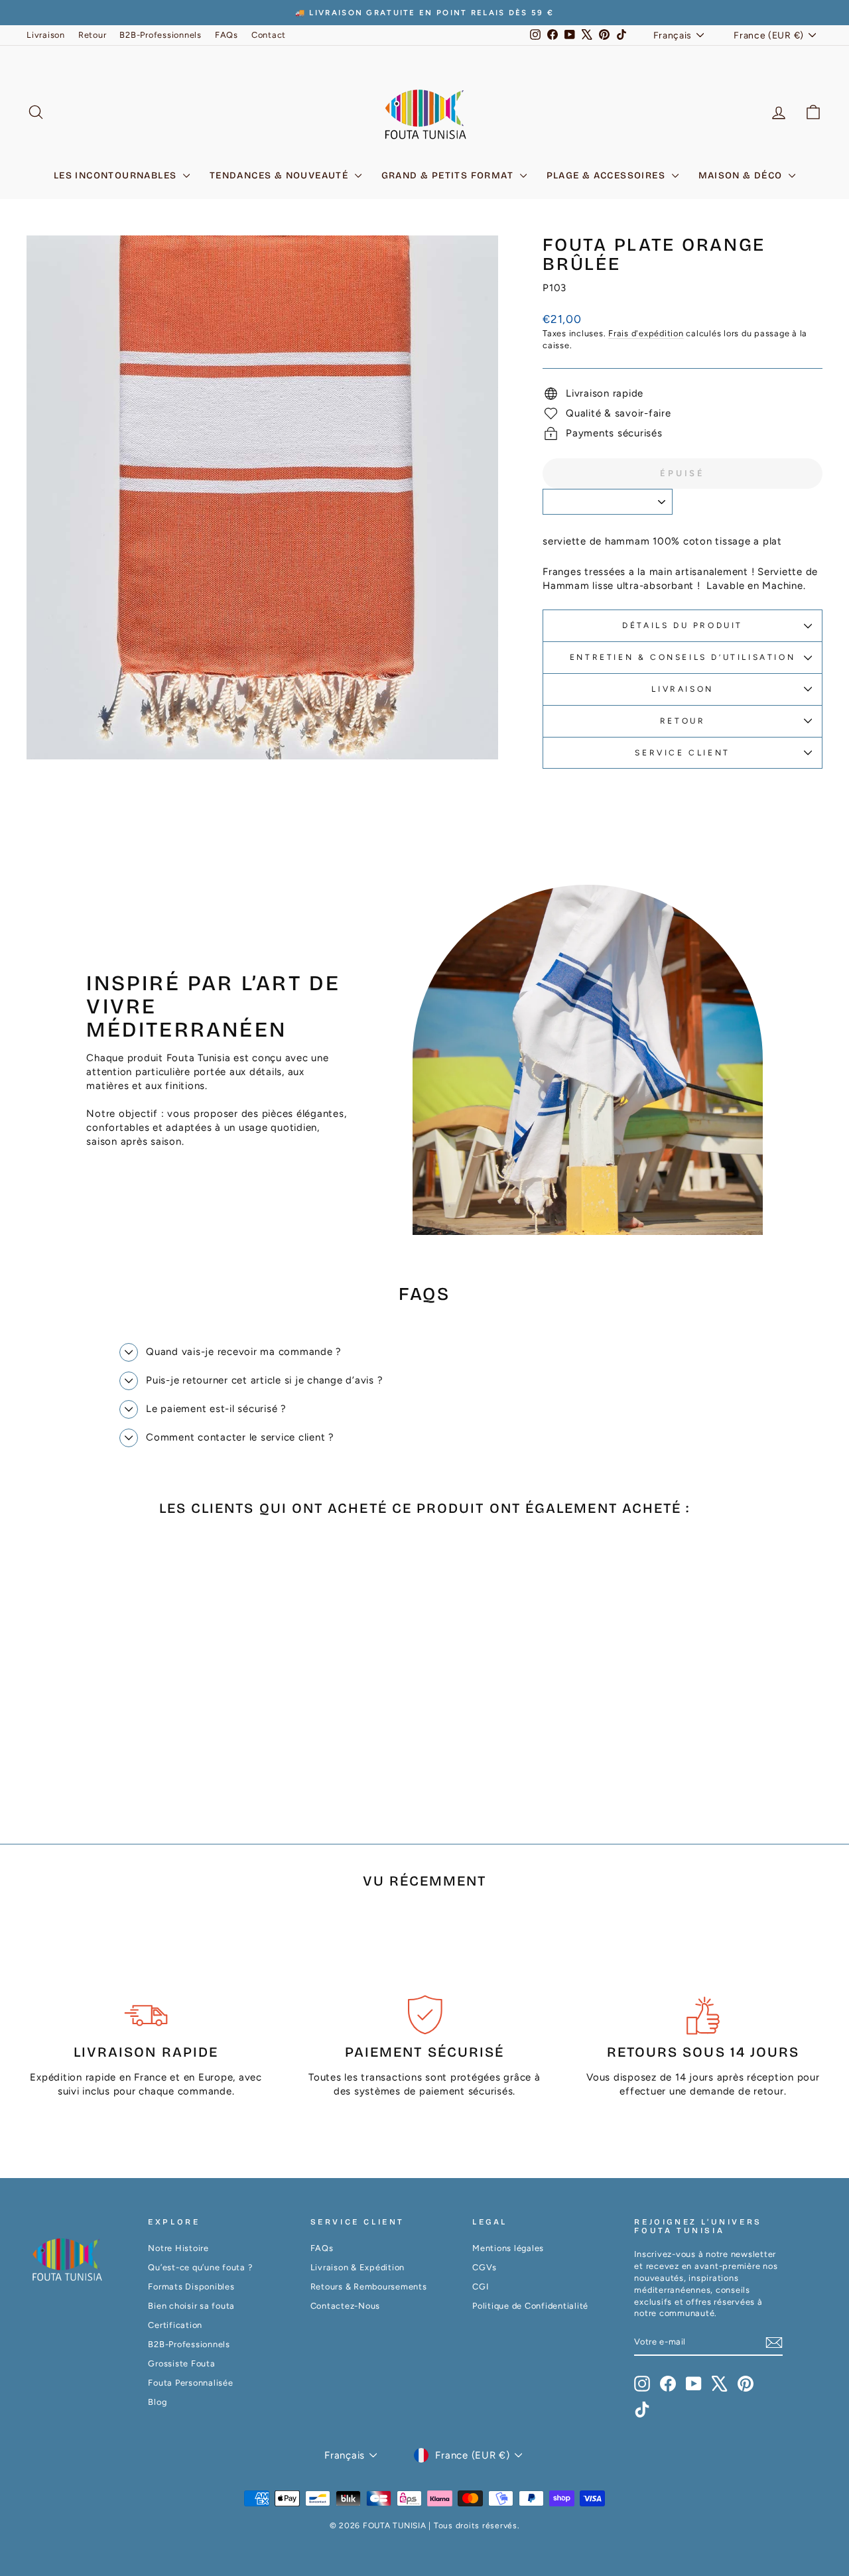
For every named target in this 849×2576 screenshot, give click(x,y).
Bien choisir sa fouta (191, 2306)
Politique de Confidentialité (530, 2306)
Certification (175, 2325)
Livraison (46, 35)
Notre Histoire (178, 2248)
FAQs (227, 35)
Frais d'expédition (646, 333)
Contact (269, 35)
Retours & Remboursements (369, 2286)
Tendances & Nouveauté (281, 175)
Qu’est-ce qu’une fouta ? (200, 2267)
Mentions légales (508, 2248)
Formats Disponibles (191, 2286)
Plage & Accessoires (608, 175)
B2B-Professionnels (161, 35)
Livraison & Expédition (358, 2267)
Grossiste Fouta (181, 2363)
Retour (93, 35)
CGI (480, 2286)
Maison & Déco (742, 175)
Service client (682, 753)
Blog (157, 2402)
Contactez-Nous (346, 2306)
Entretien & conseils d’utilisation (683, 657)
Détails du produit (683, 625)
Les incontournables (117, 175)
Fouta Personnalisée (190, 2383)
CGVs (485, 2267)
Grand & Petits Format (449, 175)
